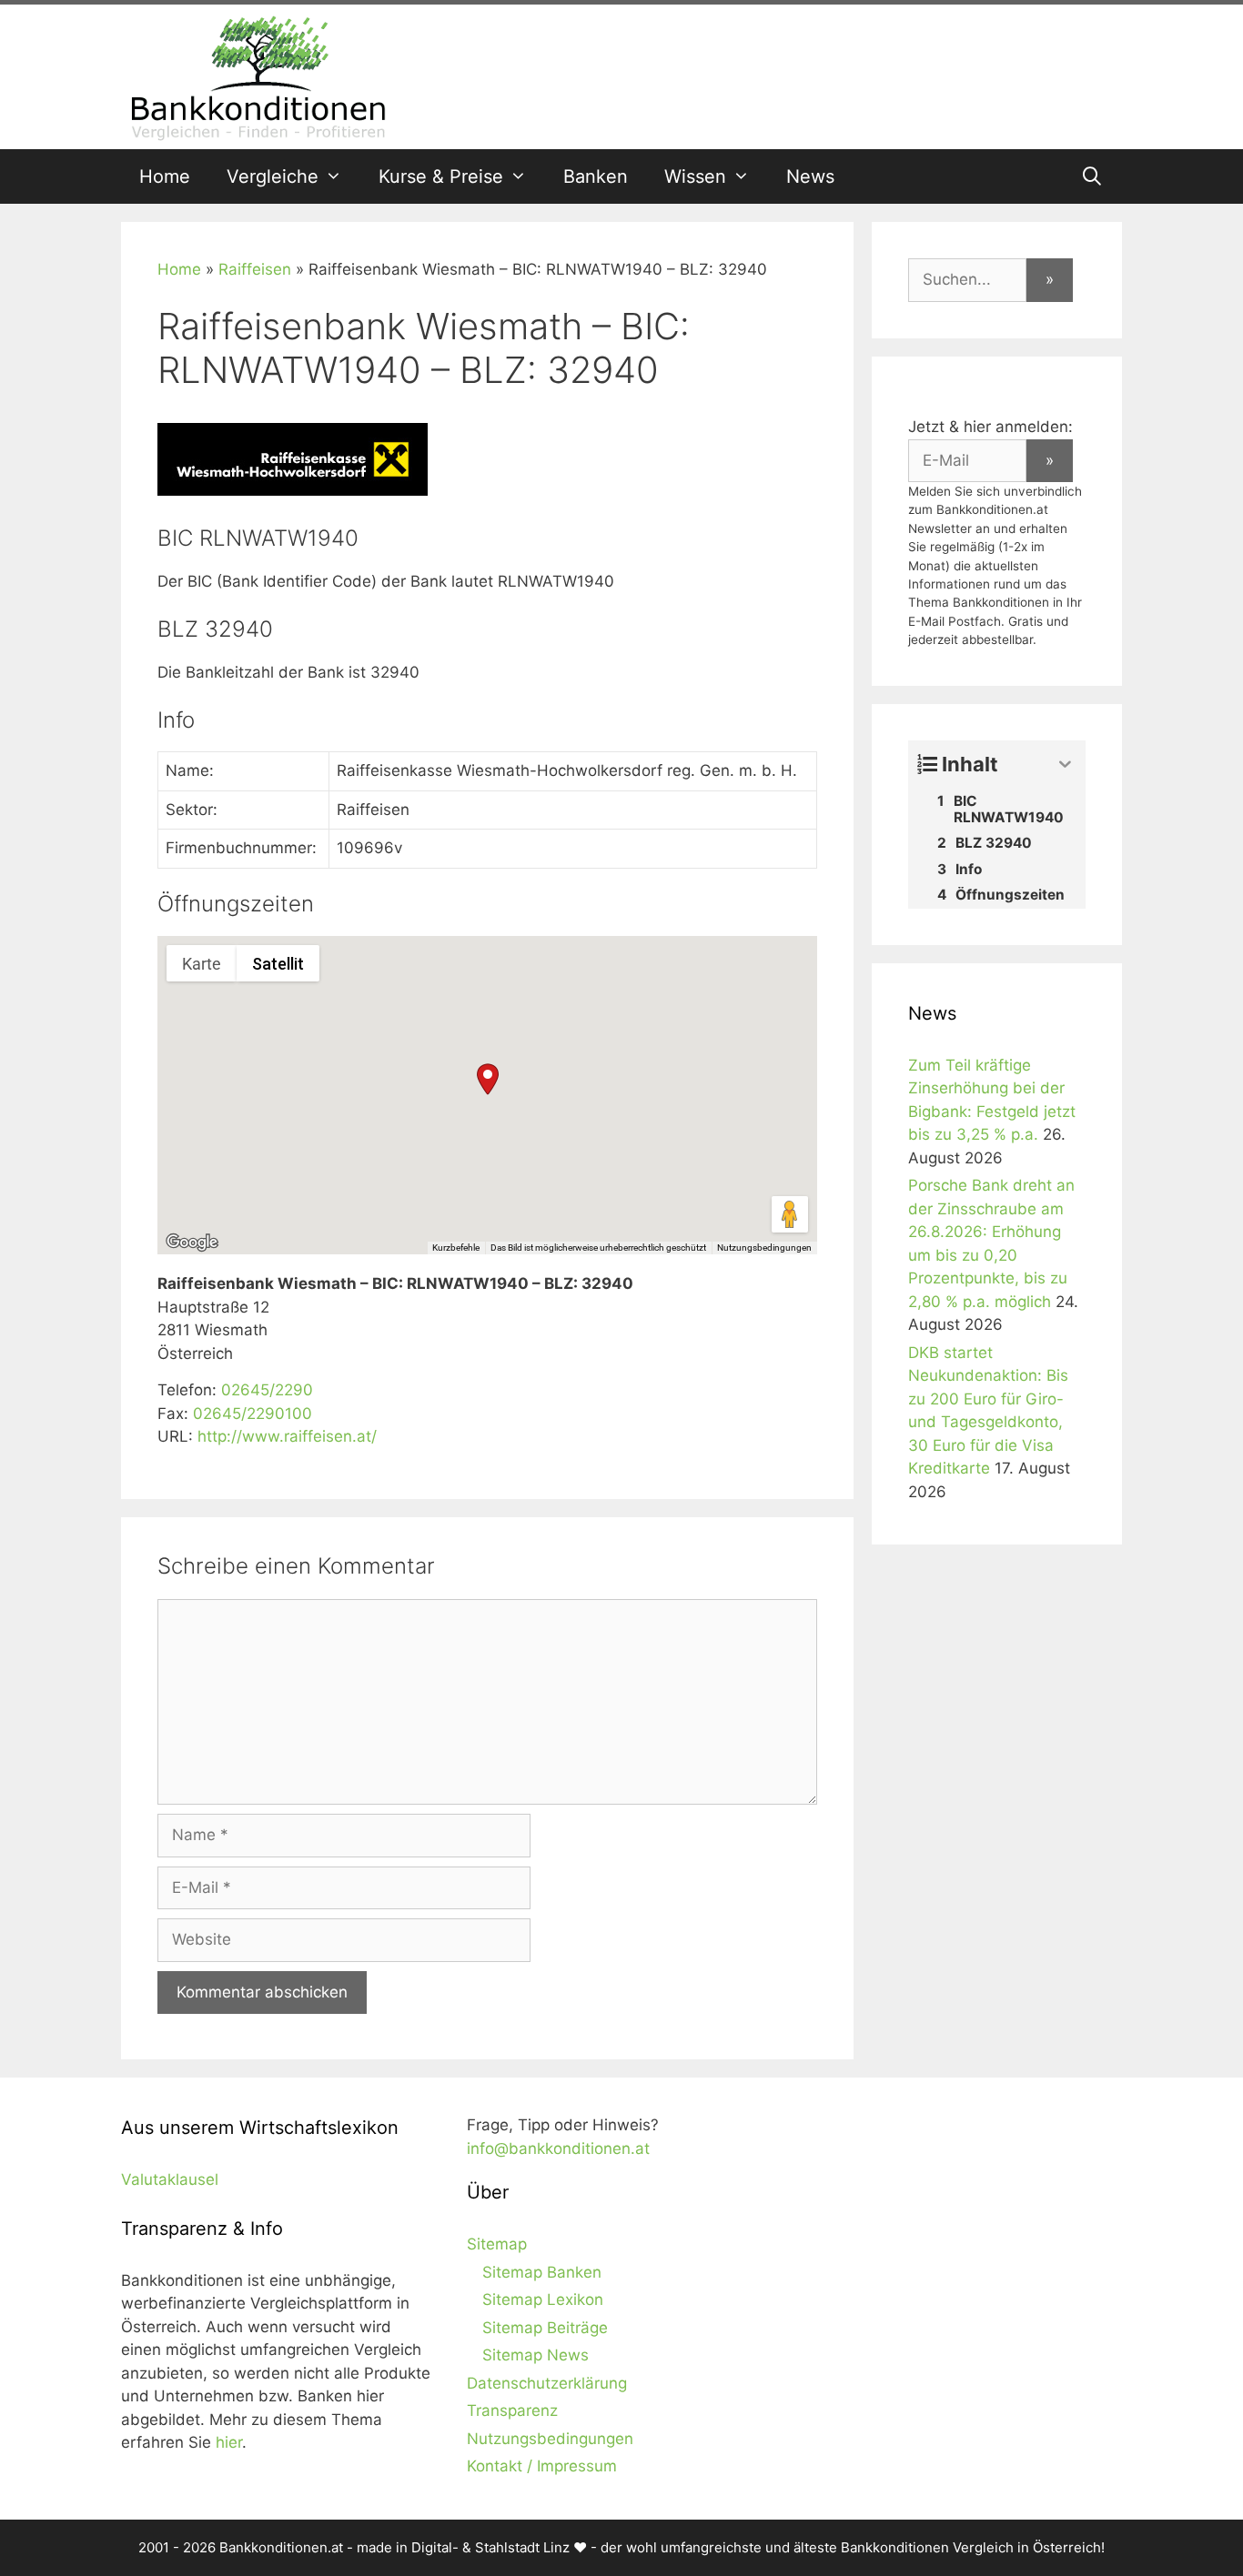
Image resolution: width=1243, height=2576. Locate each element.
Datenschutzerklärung (547, 2383)
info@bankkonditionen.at (558, 2148)
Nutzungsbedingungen (764, 1248)
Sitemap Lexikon (543, 2299)
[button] (488, 1079)
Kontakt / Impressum (542, 2466)
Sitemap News (536, 2355)
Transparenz (512, 2410)
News (810, 176)
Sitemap (497, 2244)
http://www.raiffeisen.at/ (287, 1436)
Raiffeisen (255, 269)
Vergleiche (273, 176)
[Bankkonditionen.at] (258, 75)
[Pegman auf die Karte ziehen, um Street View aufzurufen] (790, 1214)
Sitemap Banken (542, 2272)
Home (165, 176)
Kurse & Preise (441, 176)
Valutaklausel (170, 2179)
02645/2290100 (253, 1414)
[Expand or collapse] (1065, 765)
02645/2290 (267, 1390)
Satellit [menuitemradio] (278, 964)
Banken (596, 176)
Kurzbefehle (456, 1248)
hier (229, 2442)
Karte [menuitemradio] (202, 964)
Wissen (695, 176)
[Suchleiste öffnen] (1092, 176)
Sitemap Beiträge (545, 2328)
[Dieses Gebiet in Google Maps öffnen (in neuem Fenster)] (192, 1243)
